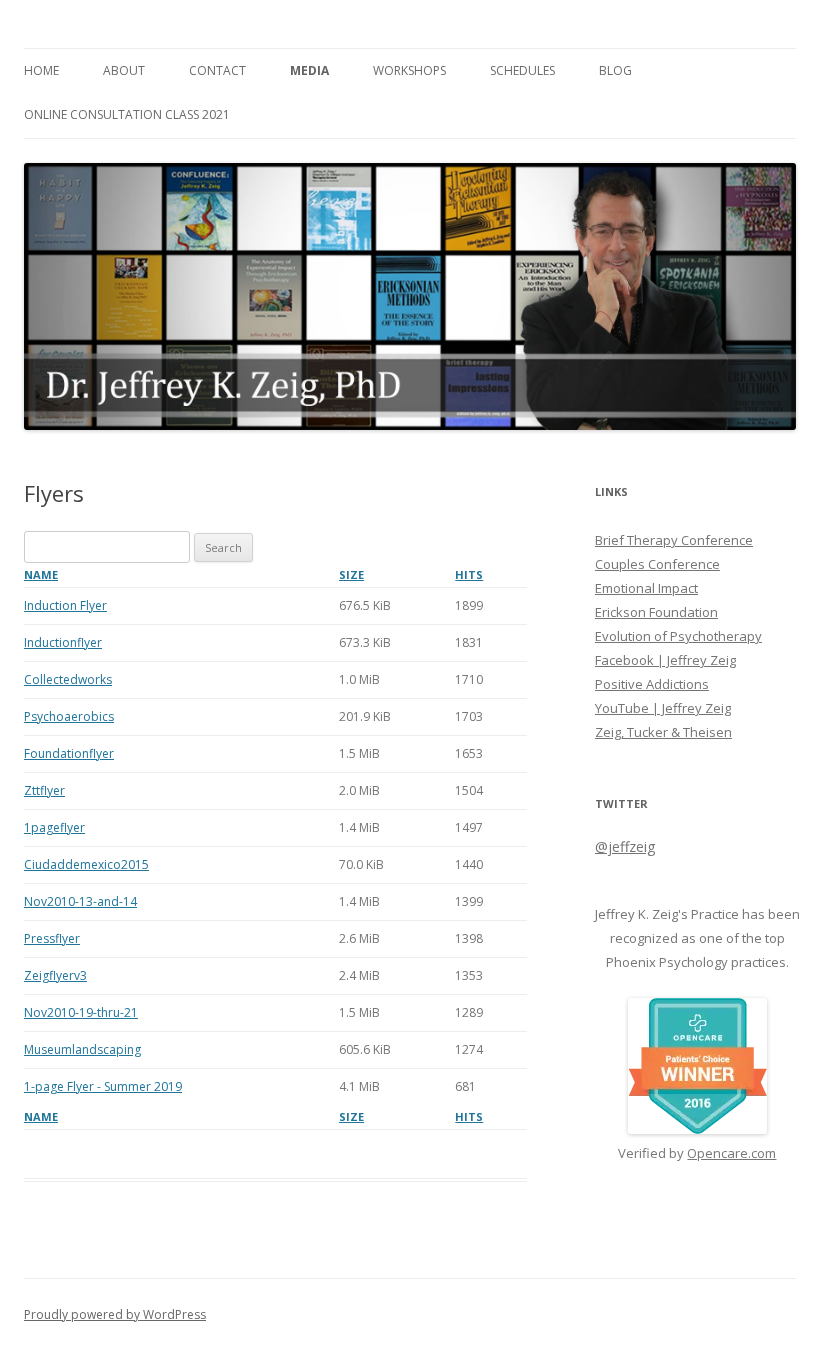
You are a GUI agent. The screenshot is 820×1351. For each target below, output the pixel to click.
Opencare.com (731, 1153)
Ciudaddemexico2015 (86, 864)
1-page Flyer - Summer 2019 (103, 1086)
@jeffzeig (625, 846)
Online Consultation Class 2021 (127, 114)
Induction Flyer (65, 605)
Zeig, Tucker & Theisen (663, 732)
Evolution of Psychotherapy (678, 636)
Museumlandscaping (82, 1049)
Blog (615, 70)
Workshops (409, 70)
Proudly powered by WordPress (115, 1314)
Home (41, 70)
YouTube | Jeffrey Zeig (663, 708)
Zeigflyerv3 (55, 975)
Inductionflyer (63, 642)
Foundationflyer (69, 753)
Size (351, 574)
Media (309, 70)
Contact (217, 70)
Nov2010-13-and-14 (80, 901)
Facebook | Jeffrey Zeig (665, 660)
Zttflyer (44, 790)
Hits (469, 574)
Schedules (522, 70)
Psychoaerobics (69, 716)
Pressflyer (52, 938)
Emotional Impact (646, 588)
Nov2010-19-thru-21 (81, 1012)
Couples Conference (657, 564)
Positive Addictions (652, 684)
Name (41, 574)
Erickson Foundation (656, 612)
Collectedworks (68, 679)
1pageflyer (54, 827)
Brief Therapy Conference (674, 540)
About (124, 70)
